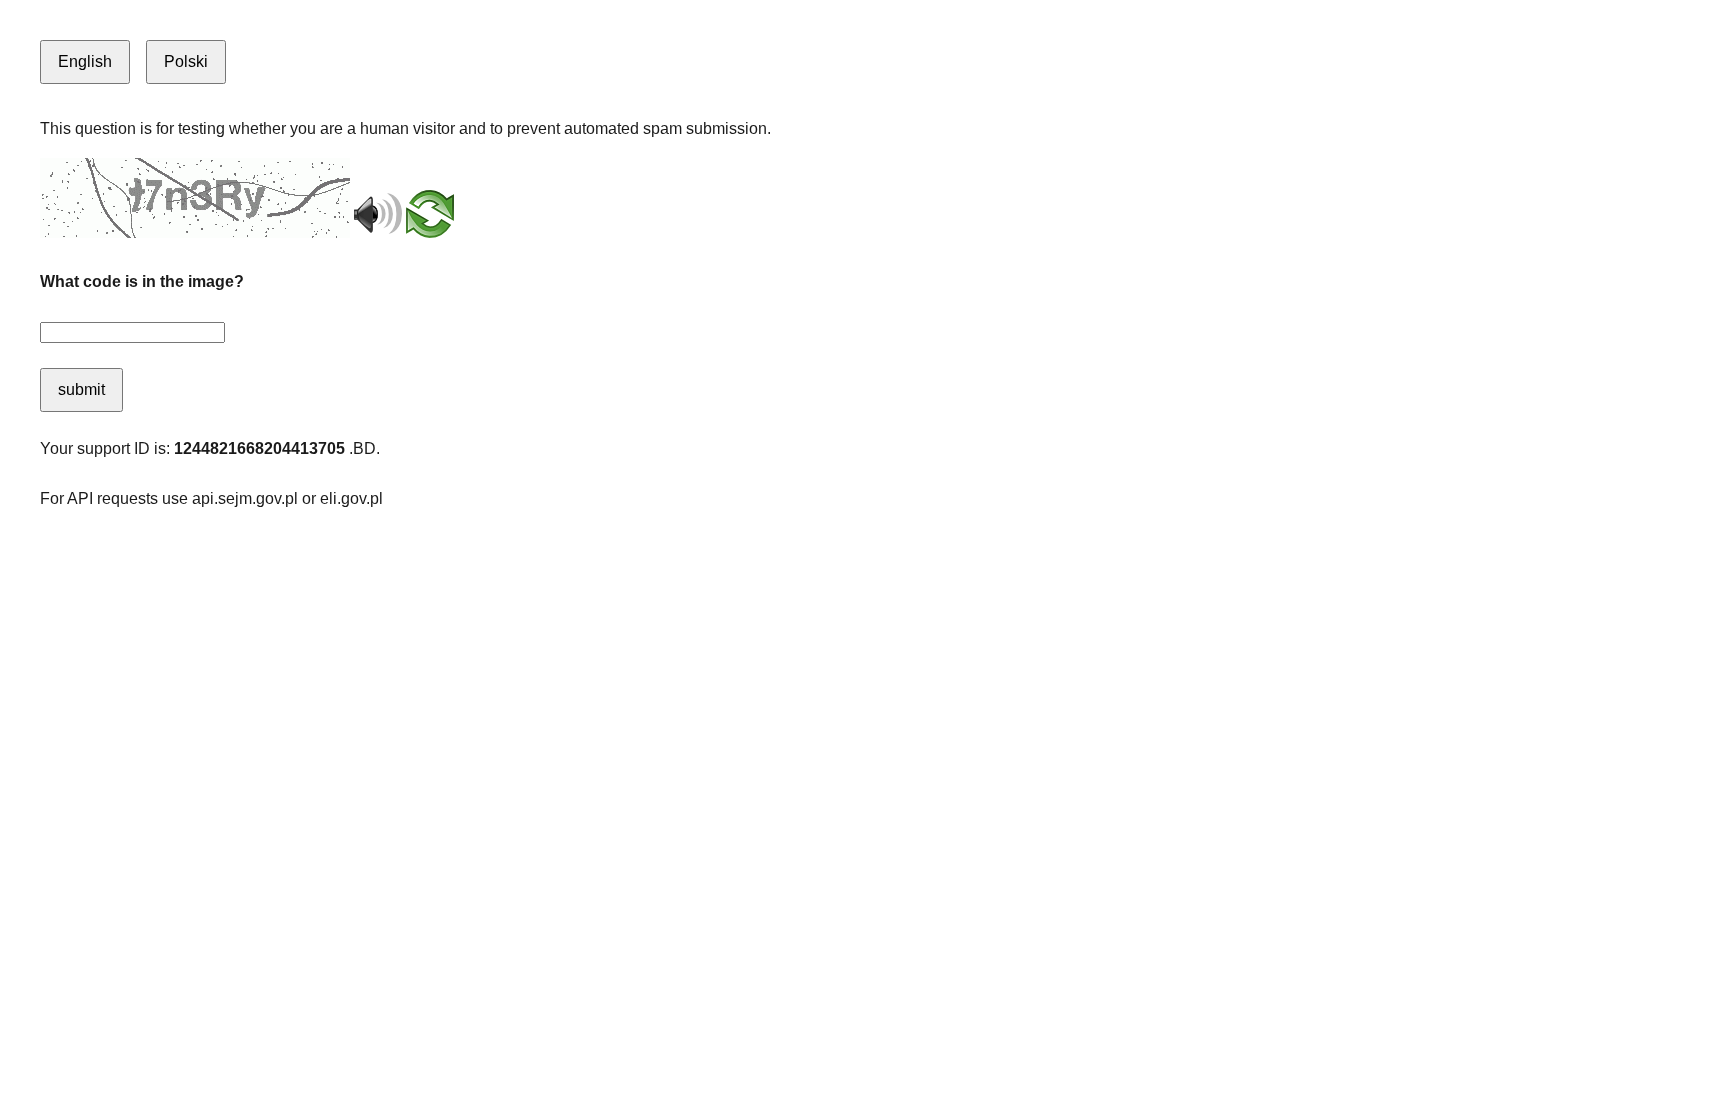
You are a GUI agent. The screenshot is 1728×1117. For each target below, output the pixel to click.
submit (81, 389)
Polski (186, 61)
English (85, 61)
